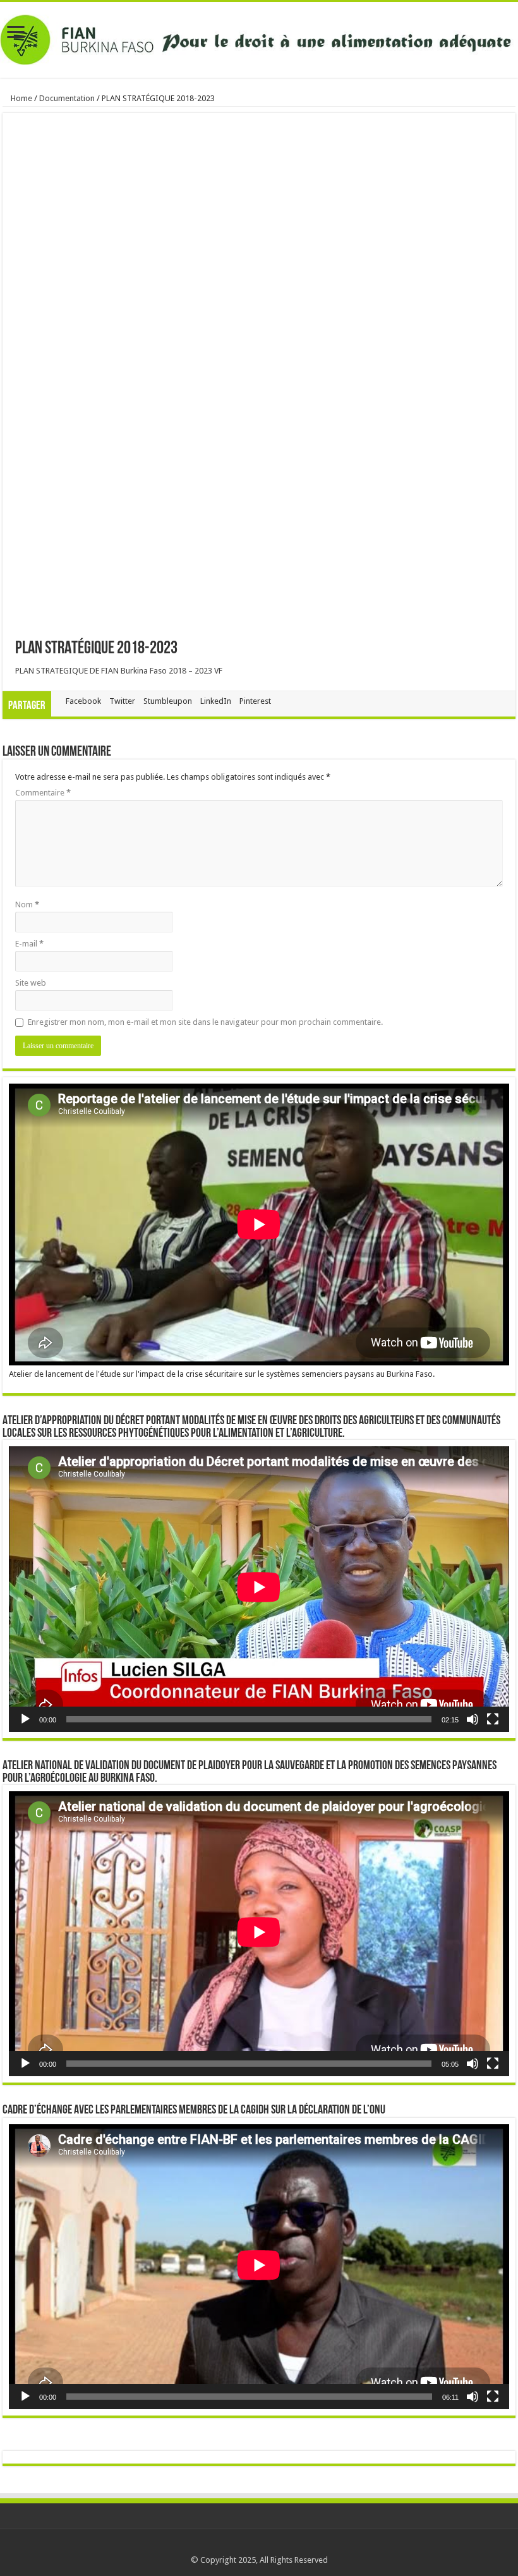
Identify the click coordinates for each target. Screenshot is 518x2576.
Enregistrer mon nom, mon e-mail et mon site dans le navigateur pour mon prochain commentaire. (205, 1022)
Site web (31, 983)
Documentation (67, 98)
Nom (27, 904)
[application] (259, 1589)
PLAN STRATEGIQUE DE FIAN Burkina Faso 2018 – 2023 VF (119, 671)
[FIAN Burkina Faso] (259, 37)
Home (21, 98)
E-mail (29, 944)
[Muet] (473, 1719)
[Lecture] (25, 1719)
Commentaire (43, 793)
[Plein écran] (493, 1719)
